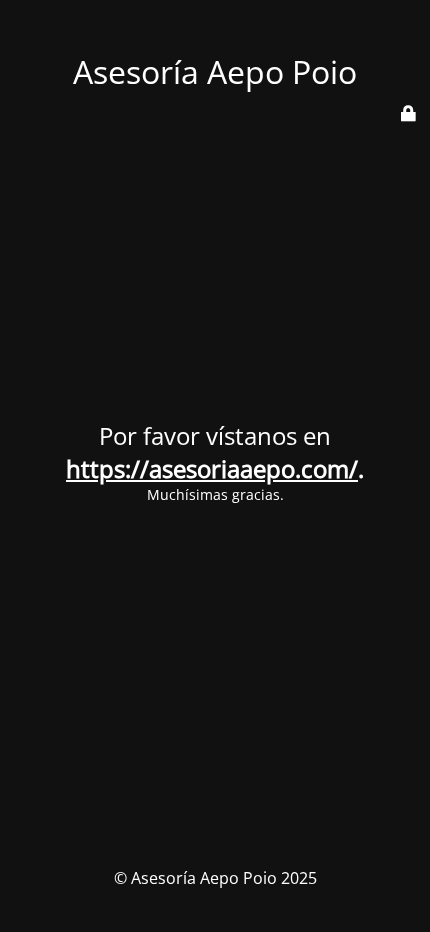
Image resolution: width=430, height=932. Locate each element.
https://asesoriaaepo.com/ (212, 468)
